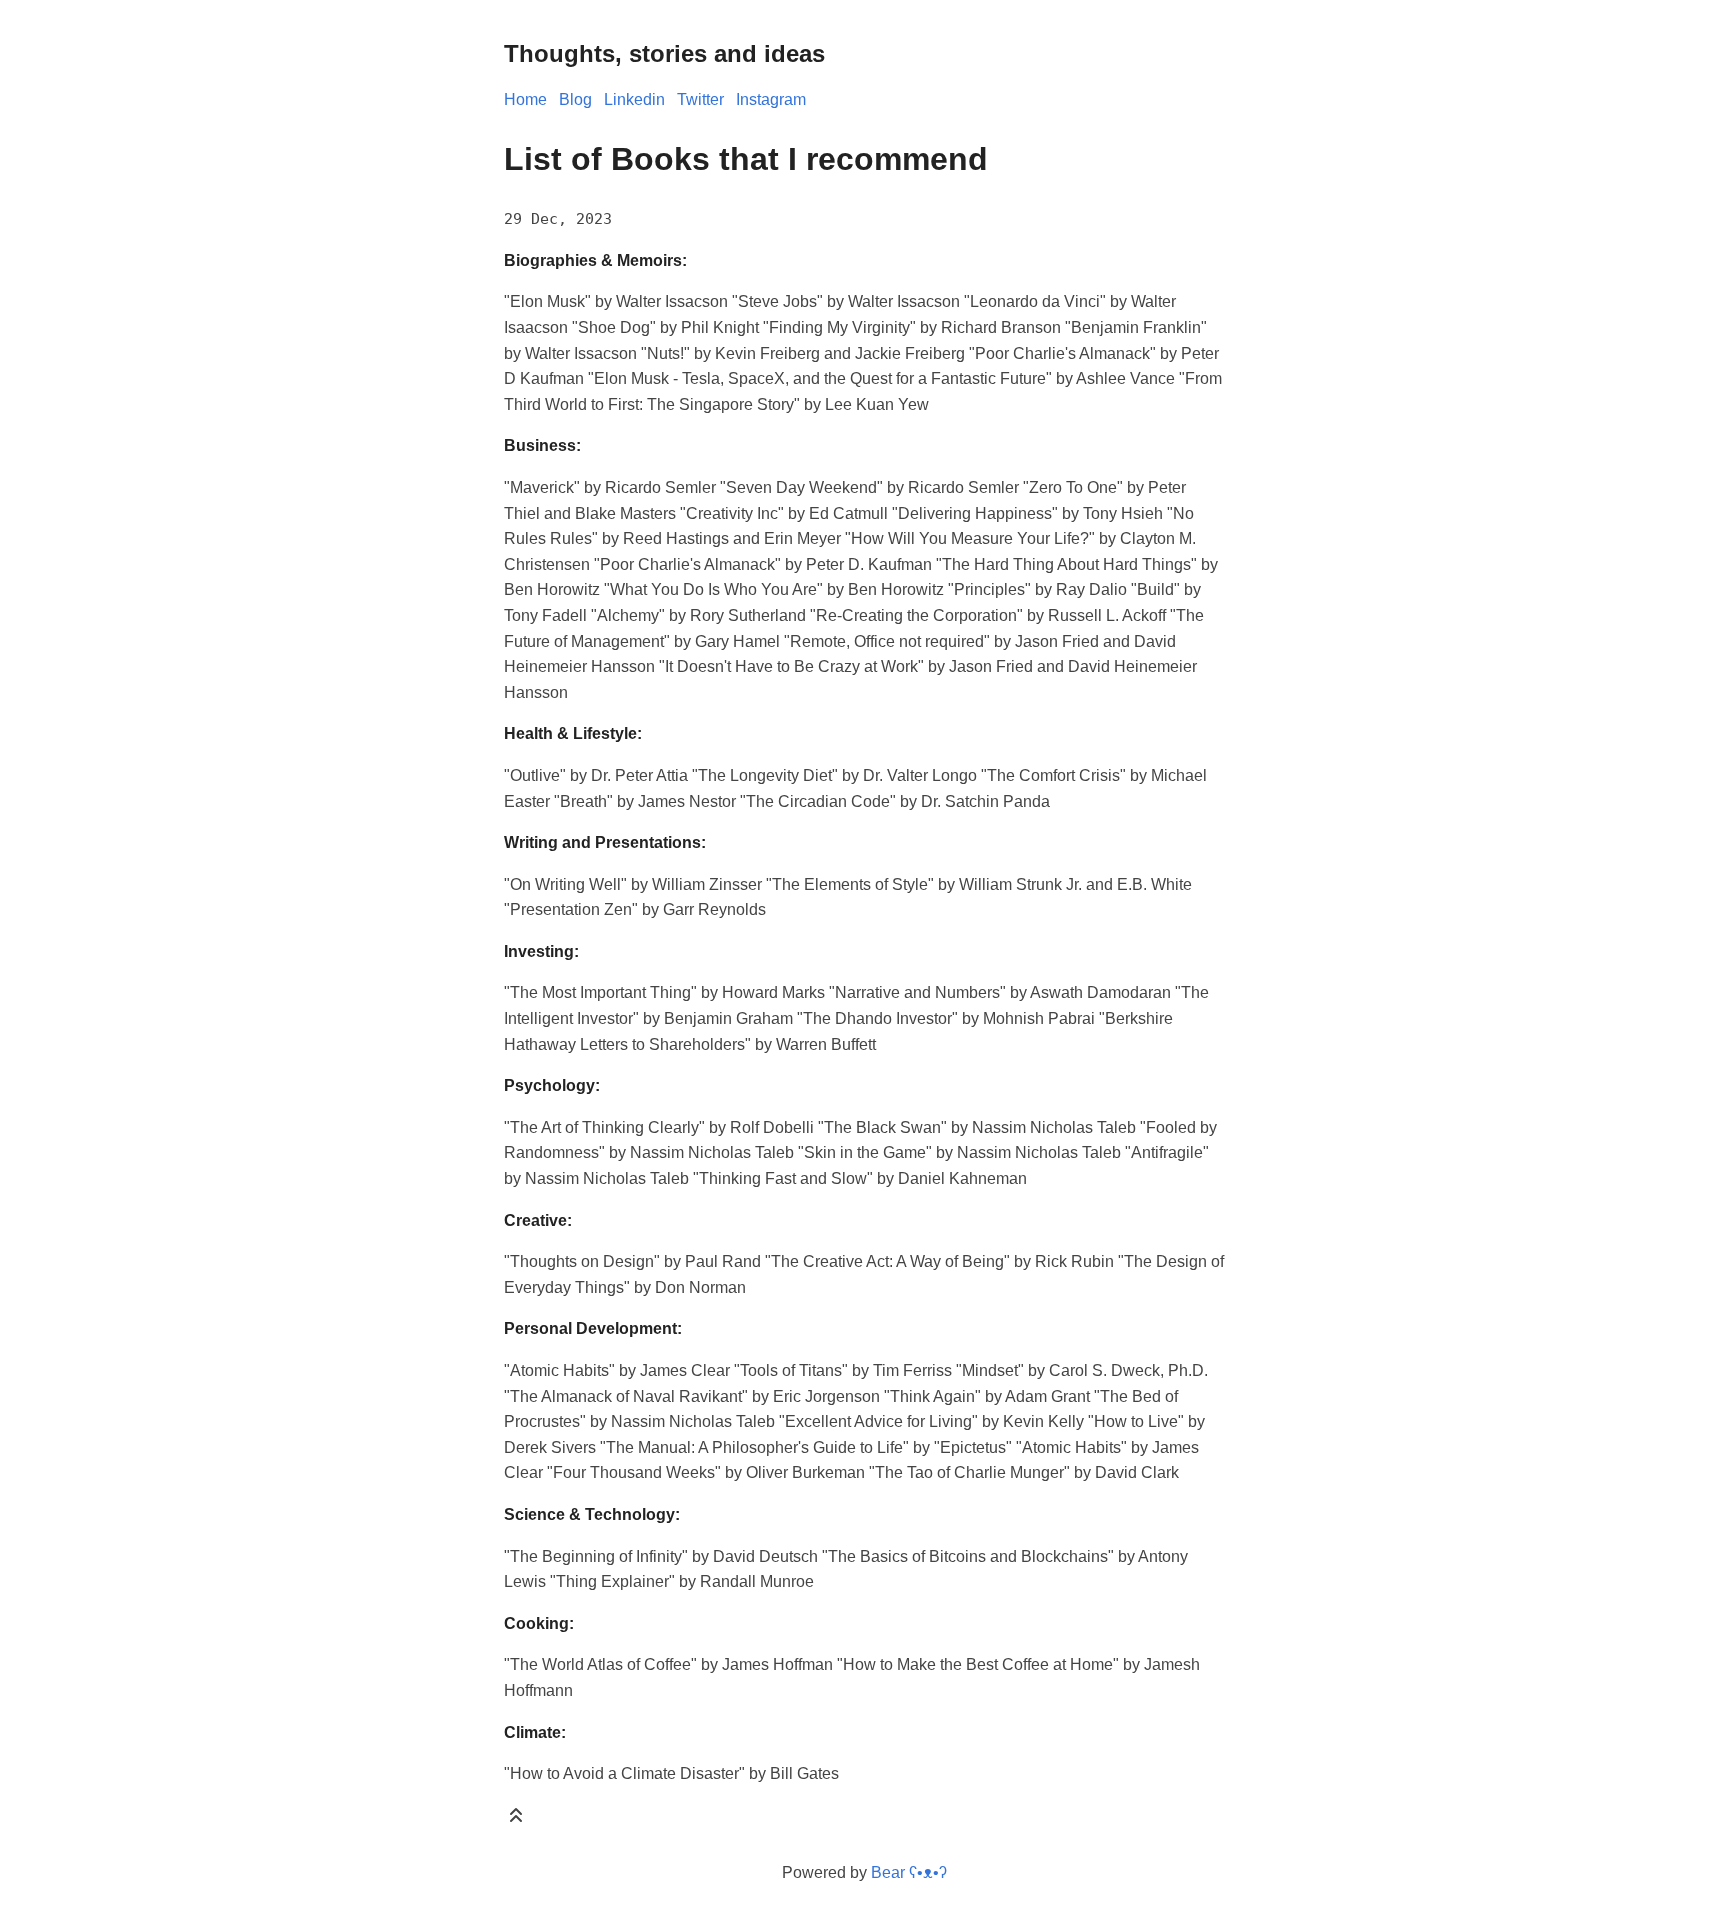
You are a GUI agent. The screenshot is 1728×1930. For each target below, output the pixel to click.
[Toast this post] (516, 1819)
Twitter (700, 99)
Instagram (771, 99)
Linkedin (634, 99)
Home (525, 99)
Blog (575, 99)
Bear (909, 1872)
